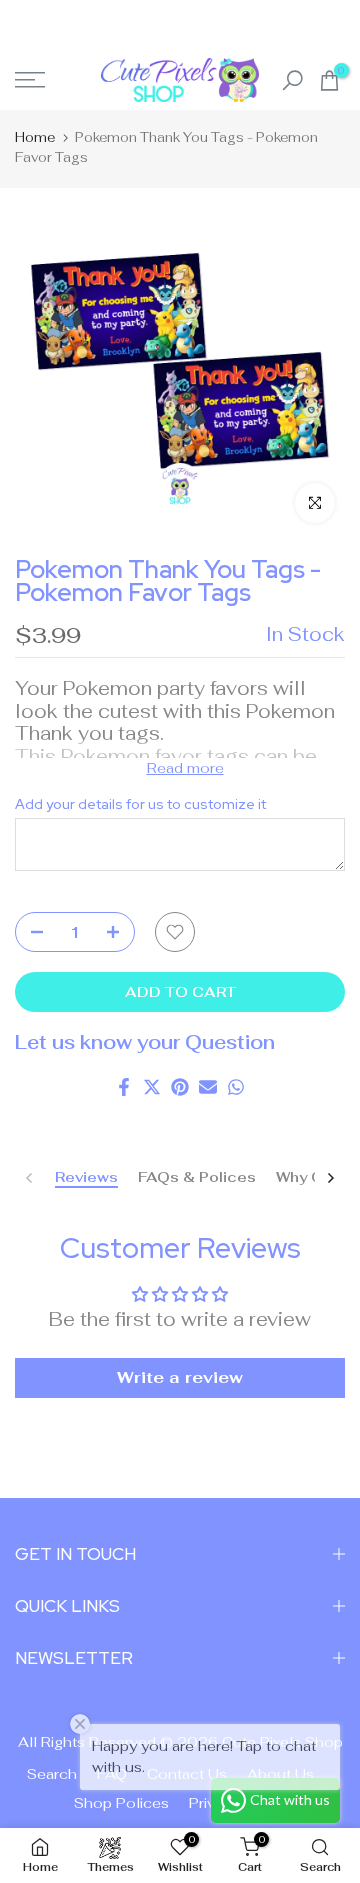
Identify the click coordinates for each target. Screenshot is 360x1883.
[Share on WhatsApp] (236, 1087)
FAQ (112, 1774)
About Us (280, 1774)
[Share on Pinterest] (180, 1087)
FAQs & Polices (197, 1177)
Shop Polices (121, 1803)
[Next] (330, 1178)
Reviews (86, 1177)
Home (35, 137)
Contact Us (187, 1774)
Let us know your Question (145, 1042)
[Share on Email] (208, 1087)
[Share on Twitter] (152, 1087)
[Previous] (30, 1178)
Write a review (180, 1377)
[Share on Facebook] (124, 1087)
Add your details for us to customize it (140, 804)
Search (52, 1774)
